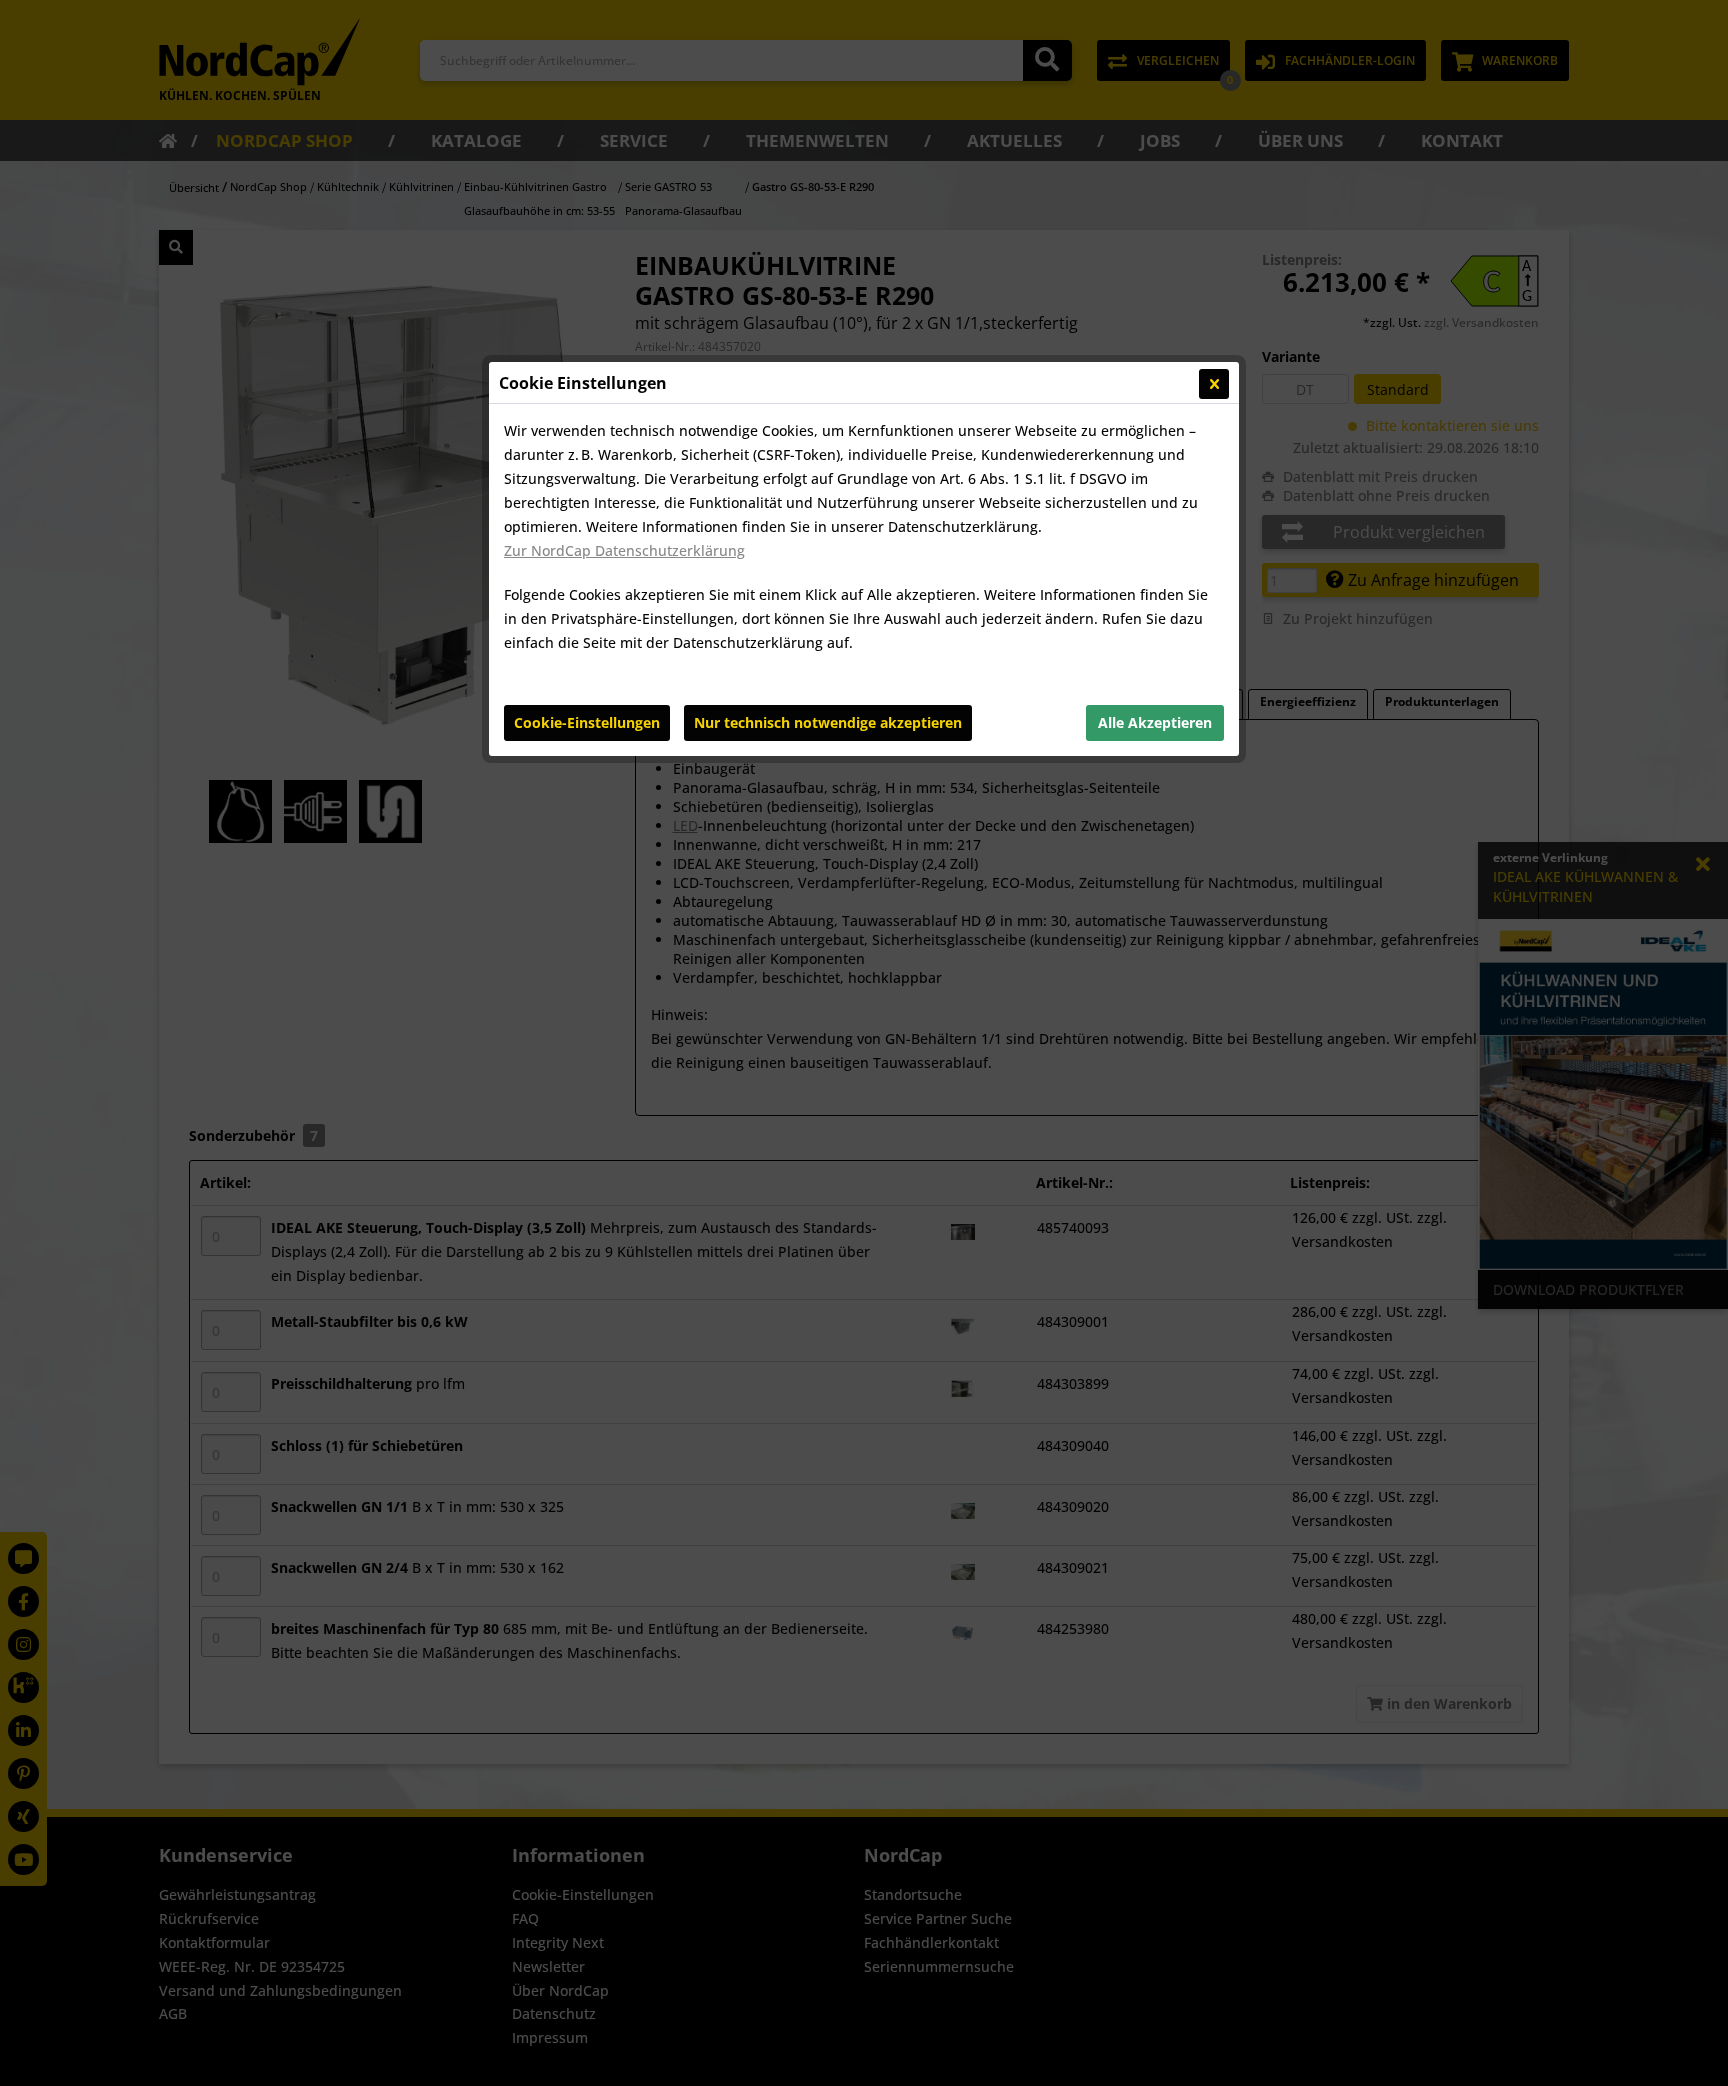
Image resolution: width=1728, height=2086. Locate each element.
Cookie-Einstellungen (587, 722)
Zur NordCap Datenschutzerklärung (624, 550)
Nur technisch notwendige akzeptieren (828, 722)
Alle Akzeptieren (1155, 722)
